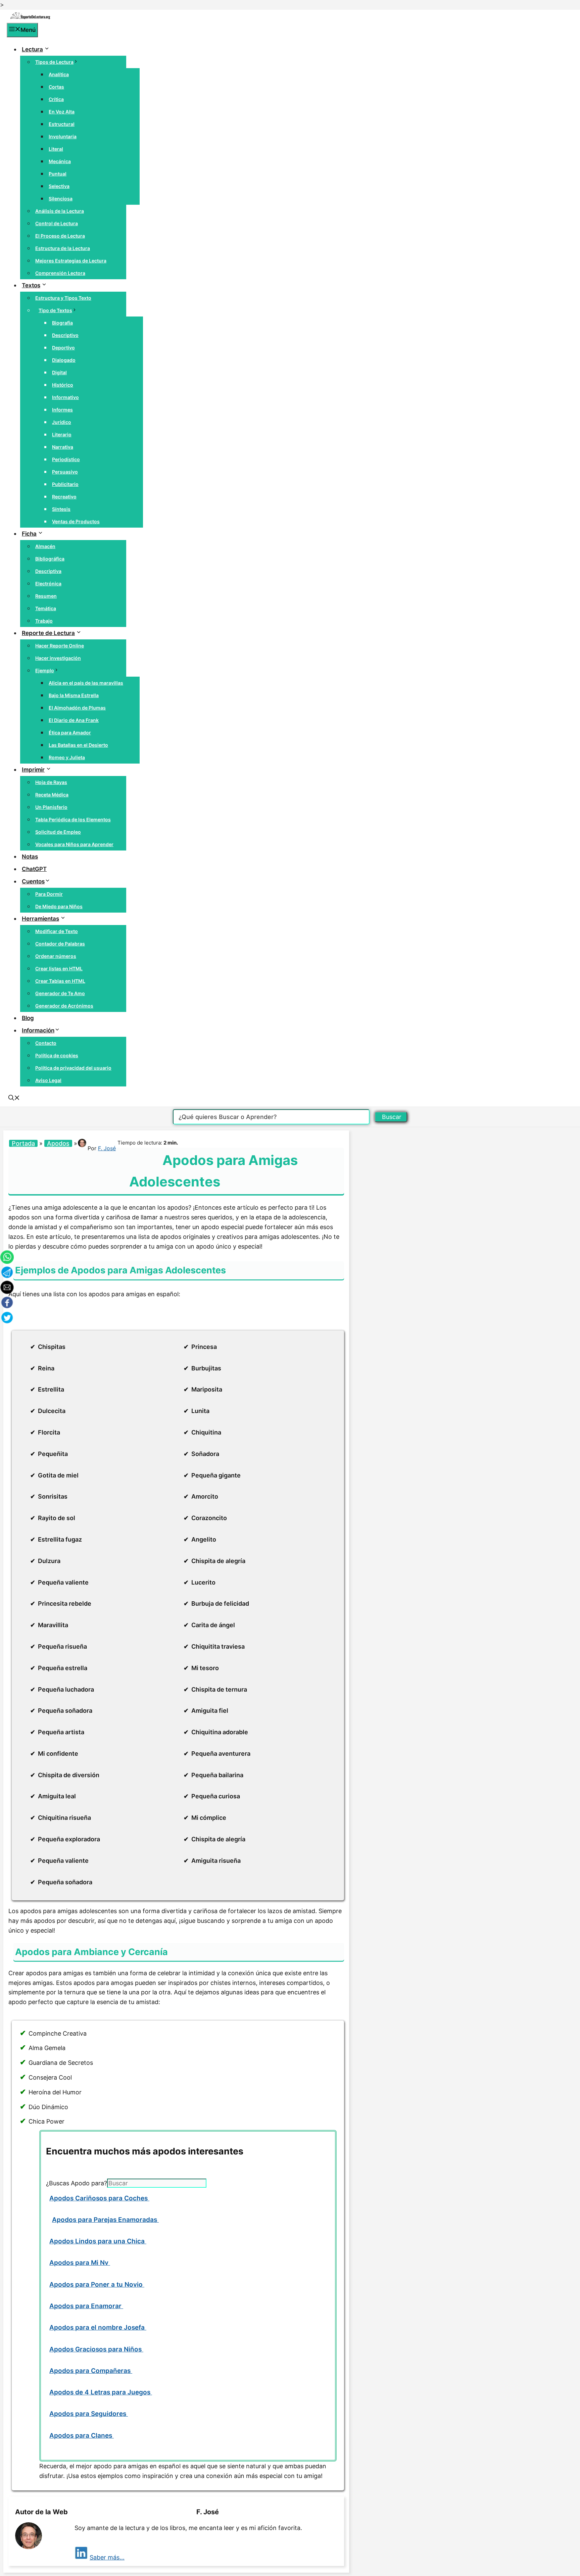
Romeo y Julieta (67, 757)
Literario (62, 434)
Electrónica (48, 584)
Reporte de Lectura (48, 633)
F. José (107, 1148)
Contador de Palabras (60, 944)
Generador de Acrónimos (64, 1006)
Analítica (59, 74)
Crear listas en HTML (59, 968)
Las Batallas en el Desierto (78, 745)
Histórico (63, 385)
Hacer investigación (58, 658)
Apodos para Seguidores (89, 2414)
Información (38, 1030)
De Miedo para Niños (59, 906)
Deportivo (63, 348)
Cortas (56, 87)
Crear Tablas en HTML (60, 981)
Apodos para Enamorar (86, 2306)
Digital (59, 372)
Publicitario (65, 484)
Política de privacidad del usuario (73, 1068)
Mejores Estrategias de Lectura (71, 261)
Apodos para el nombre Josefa (98, 2327)
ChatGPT (34, 869)
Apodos (58, 1143)
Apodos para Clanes (82, 2436)
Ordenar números (56, 956)
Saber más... (107, 2557)
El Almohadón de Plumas (77, 708)
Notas (30, 857)
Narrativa (63, 447)
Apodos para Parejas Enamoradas (105, 2220)
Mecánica (60, 161)
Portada (23, 1143)
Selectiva (59, 186)
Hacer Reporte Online (60, 646)
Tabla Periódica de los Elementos (73, 819)
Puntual (58, 174)
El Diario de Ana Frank (74, 720)
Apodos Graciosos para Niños (96, 2349)
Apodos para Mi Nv (80, 2263)
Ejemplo (45, 670)
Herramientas (40, 919)
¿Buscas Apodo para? (77, 2183)
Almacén (45, 546)
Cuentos (33, 881)
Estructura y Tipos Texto (63, 298)
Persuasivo (65, 472)
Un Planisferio (51, 807)
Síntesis (61, 509)
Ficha (29, 534)
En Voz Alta (62, 112)
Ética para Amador (70, 733)
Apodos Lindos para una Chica (98, 2241)
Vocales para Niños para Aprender (74, 844)
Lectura (32, 49)
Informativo (65, 397)
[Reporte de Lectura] (30, 18)
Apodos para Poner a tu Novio (97, 2285)
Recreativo (64, 497)
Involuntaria (63, 136)
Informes (62, 410)
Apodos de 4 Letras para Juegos (101, 2392)
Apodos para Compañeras (91, 2371)
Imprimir (33, 770)
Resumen (46, 596)
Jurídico (62, 422)
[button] (14, 1099)
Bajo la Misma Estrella (74, 695)
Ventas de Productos (76, 521)
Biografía (62, 323)
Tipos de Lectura (54, 62)
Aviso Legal (48, 1080)
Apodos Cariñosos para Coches (99, 2198)
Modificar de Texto (57, 931)
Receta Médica (52, 795)
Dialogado (64, 360)
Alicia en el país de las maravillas (86, 683)
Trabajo (44, 621)
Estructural (62, 124)
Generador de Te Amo (60, 993)
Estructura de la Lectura (63, 248)
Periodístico (66, 459)
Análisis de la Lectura (60, 211)
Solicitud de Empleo (58, 832)
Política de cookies (57, 1055)
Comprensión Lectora (60, 273)
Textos (31, 285)
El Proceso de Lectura (60, 236)
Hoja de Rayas (51, 782)
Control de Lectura (57, 223)
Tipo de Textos (55, 310)
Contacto (46, 1043)
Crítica (56, 99)
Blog (28, 1018)
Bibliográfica (50, 559)
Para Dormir (49, 894)
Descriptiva (48, 571)
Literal (56, 149)
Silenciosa (61, 199)
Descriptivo (65, 335)
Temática (46, 608)
